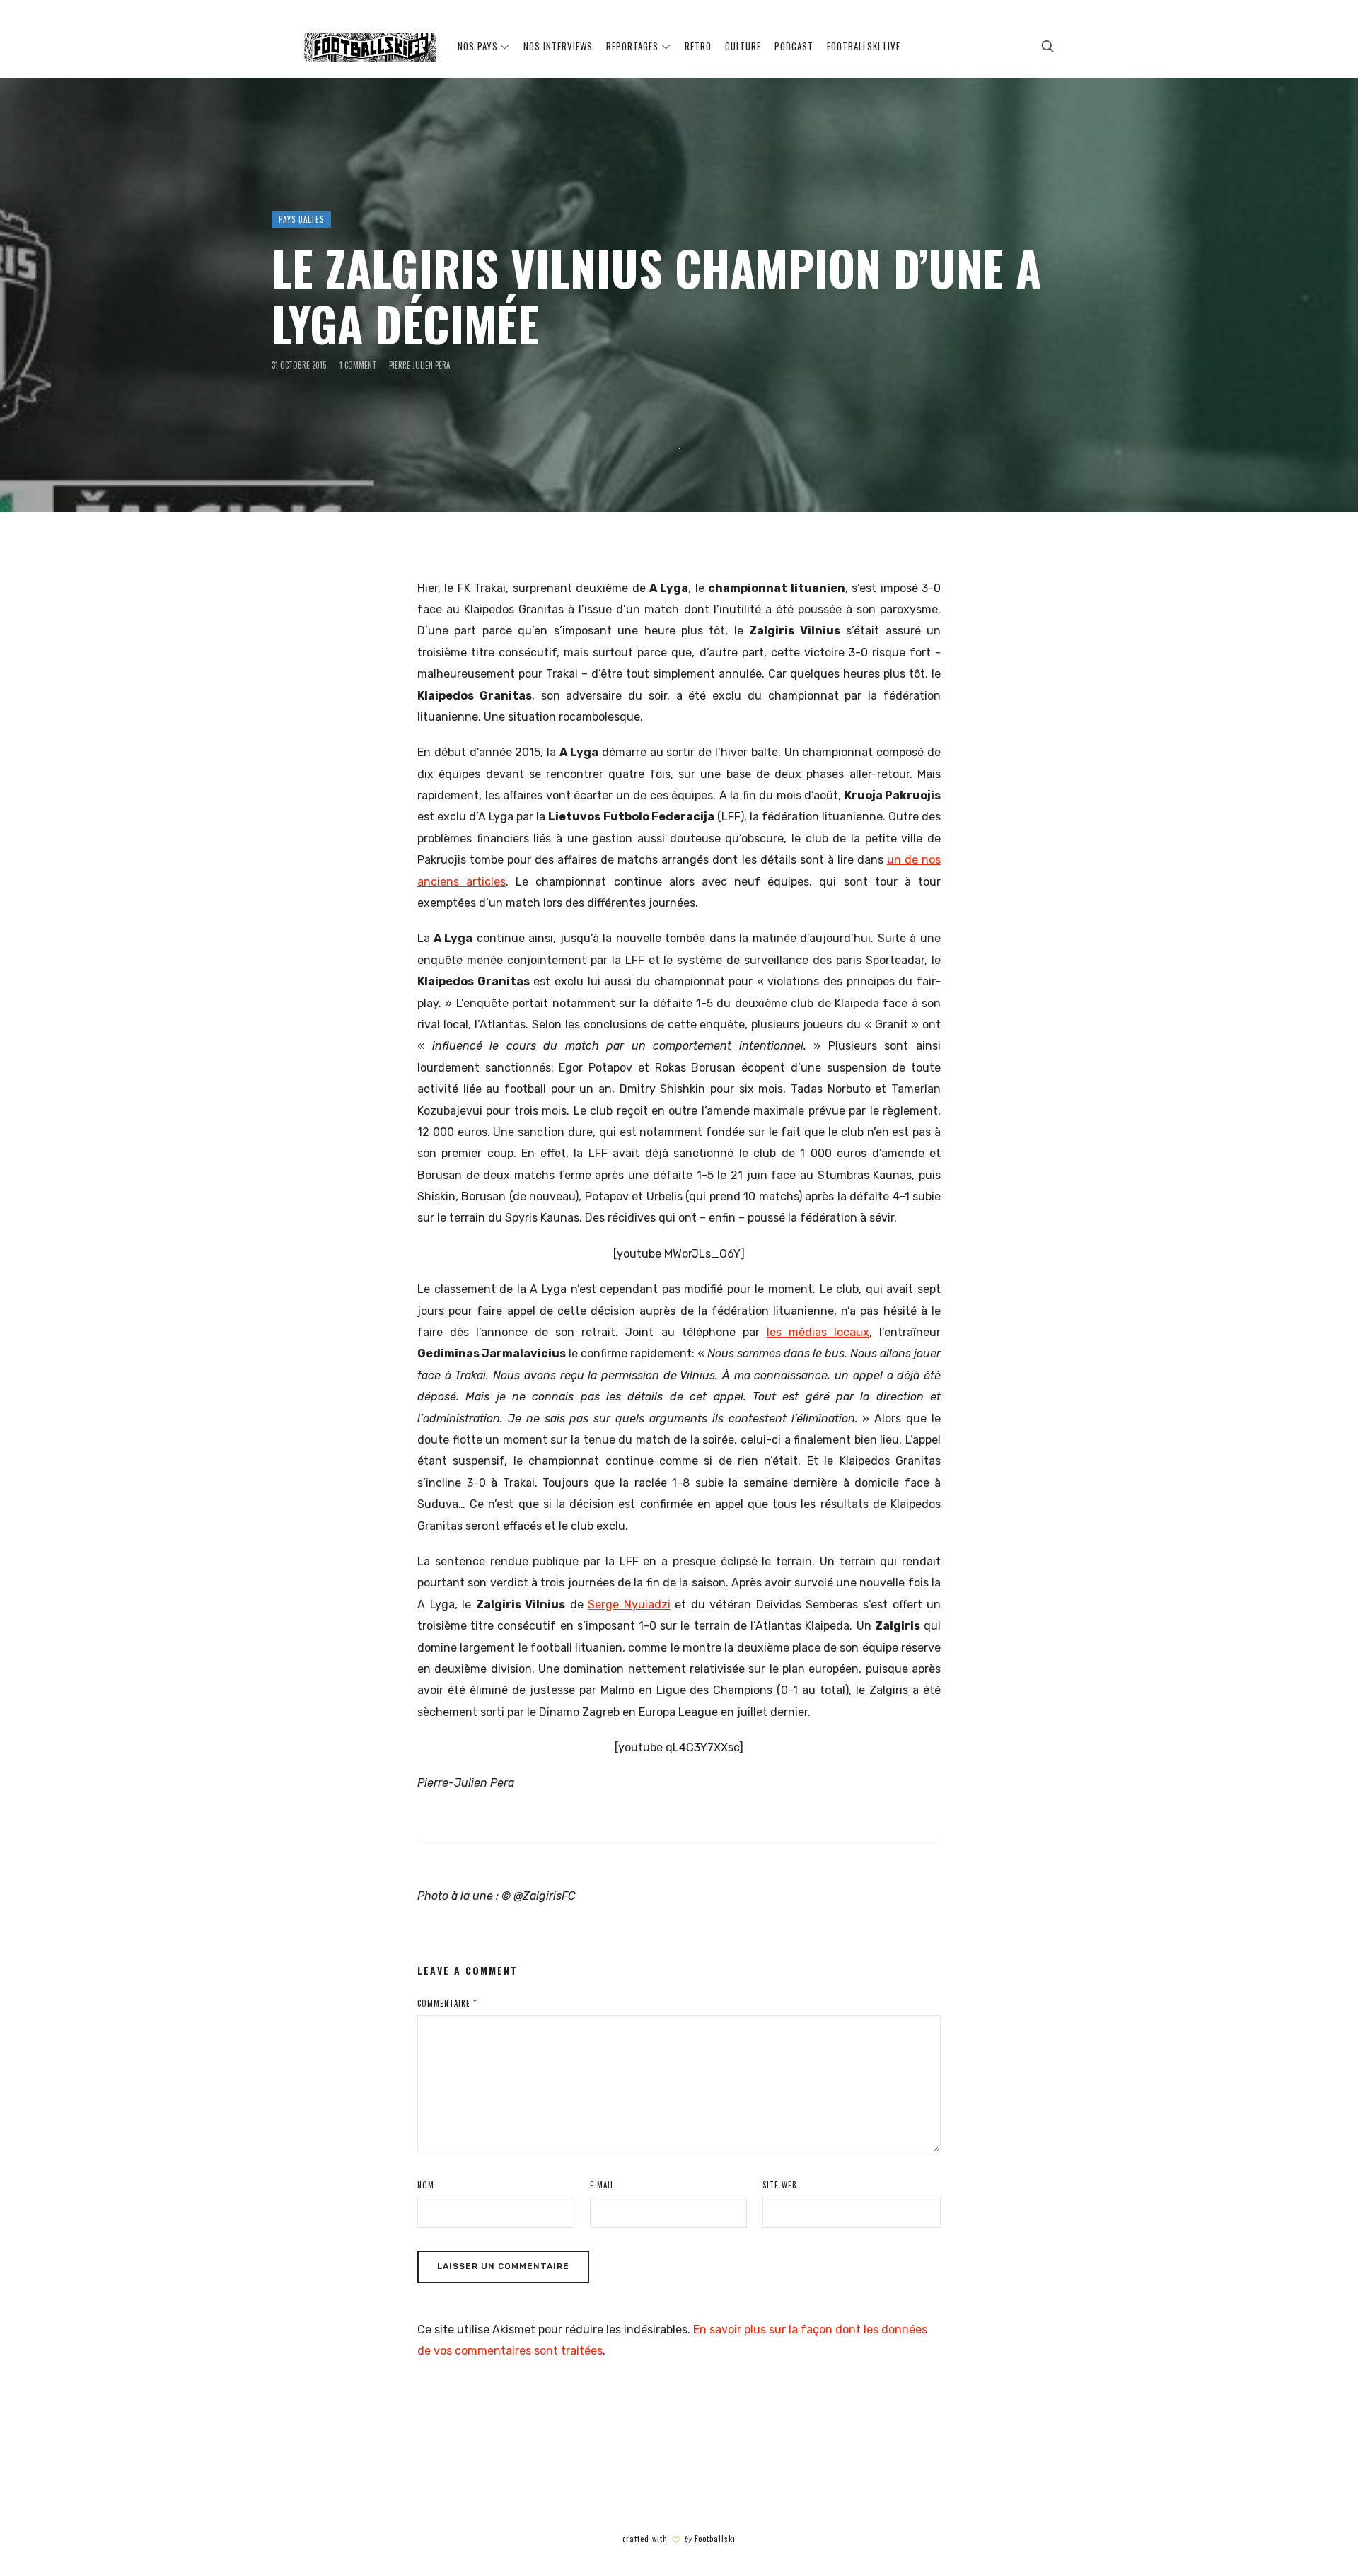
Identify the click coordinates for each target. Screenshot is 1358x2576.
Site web (780, 2185)
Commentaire (447, 2003)
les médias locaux (818, 1332)
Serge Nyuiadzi (629, 1605)
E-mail (602, 2185)
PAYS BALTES (301, 219)
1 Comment (358, 365)
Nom (426, 2185)
